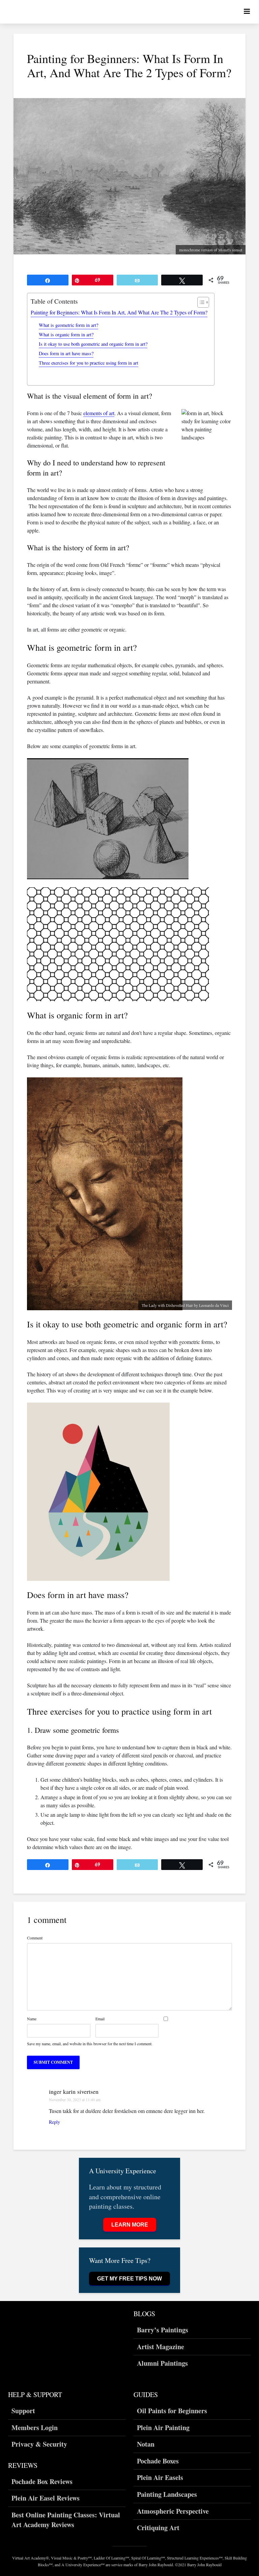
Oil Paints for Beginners (172, 2411)
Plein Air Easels (160, 2477)
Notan (146, 2444)
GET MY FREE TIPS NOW (129, 2279)
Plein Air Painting (163, 2428)
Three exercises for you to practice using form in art (89, 363)
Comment (35, 1938)
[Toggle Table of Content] (200, 302)
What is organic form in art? (66, 334)
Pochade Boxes (158, 2461)
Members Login (35, 2428)
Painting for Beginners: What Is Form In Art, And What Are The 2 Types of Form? (119, 312)
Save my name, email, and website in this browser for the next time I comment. (90, 2044)
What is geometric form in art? (68, 325)
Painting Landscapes (167, 2494)
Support (23, 2411)
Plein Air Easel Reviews (46, 2498)
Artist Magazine (161, 2347)
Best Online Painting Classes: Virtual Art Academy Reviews (66, 2520)
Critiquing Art (158, 2528)
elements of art (99, 413)
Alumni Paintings (162, 2363)
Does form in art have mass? (66, 353)
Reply (54, 2122)
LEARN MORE (130, 2225)
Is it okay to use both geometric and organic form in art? (93, 344)
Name (32, 2019)
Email (100, 2019)
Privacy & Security (39, 2444)
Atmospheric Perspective (173, 2511)
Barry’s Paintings (163, 2330)
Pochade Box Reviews (42, 2482)
